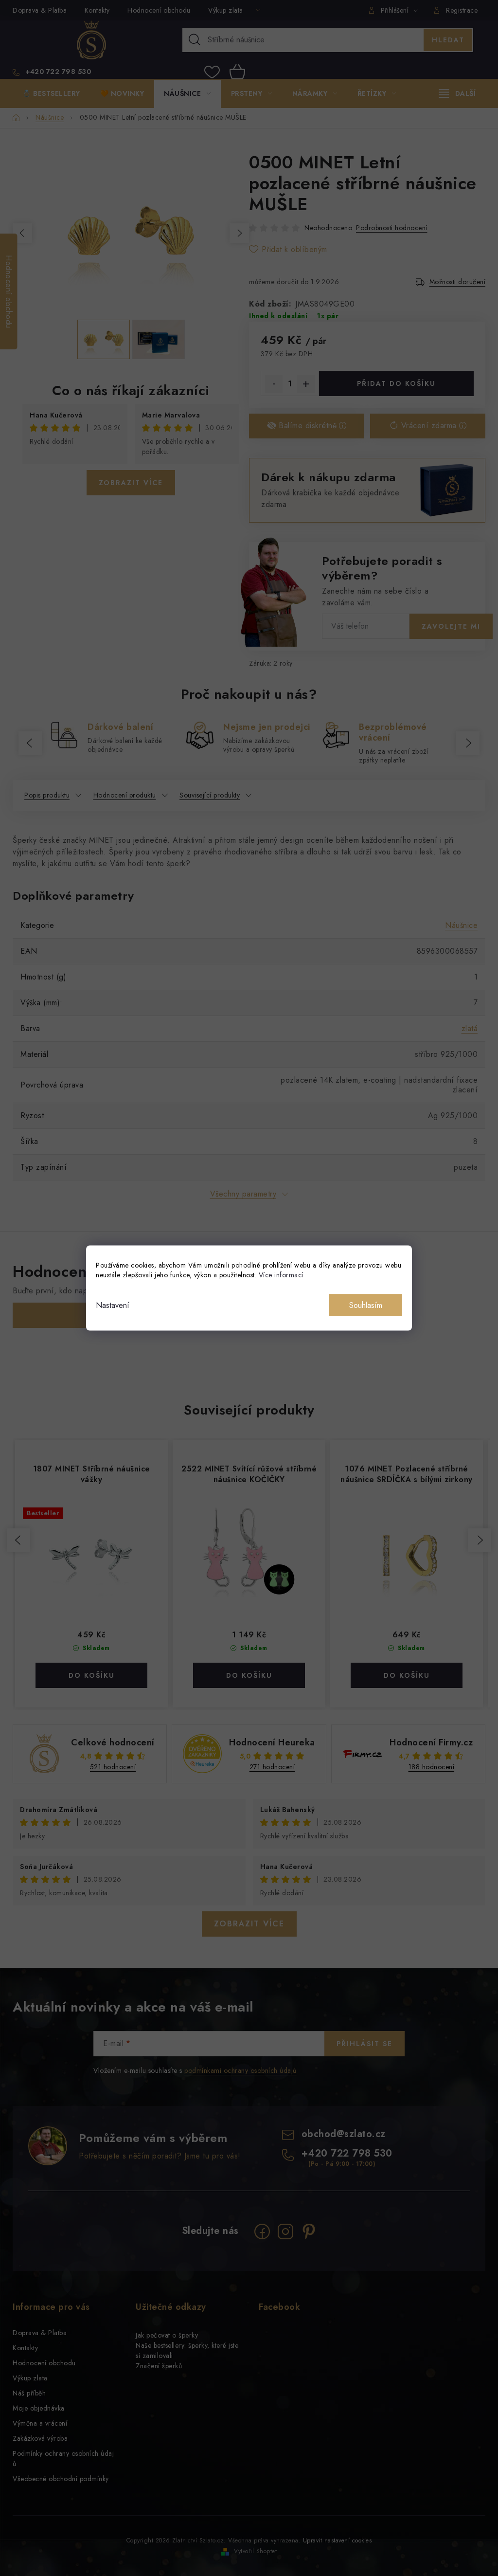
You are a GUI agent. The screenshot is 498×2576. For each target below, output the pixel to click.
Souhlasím (366, 1305)
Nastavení (113, 1305)
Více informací (281, 1275)
